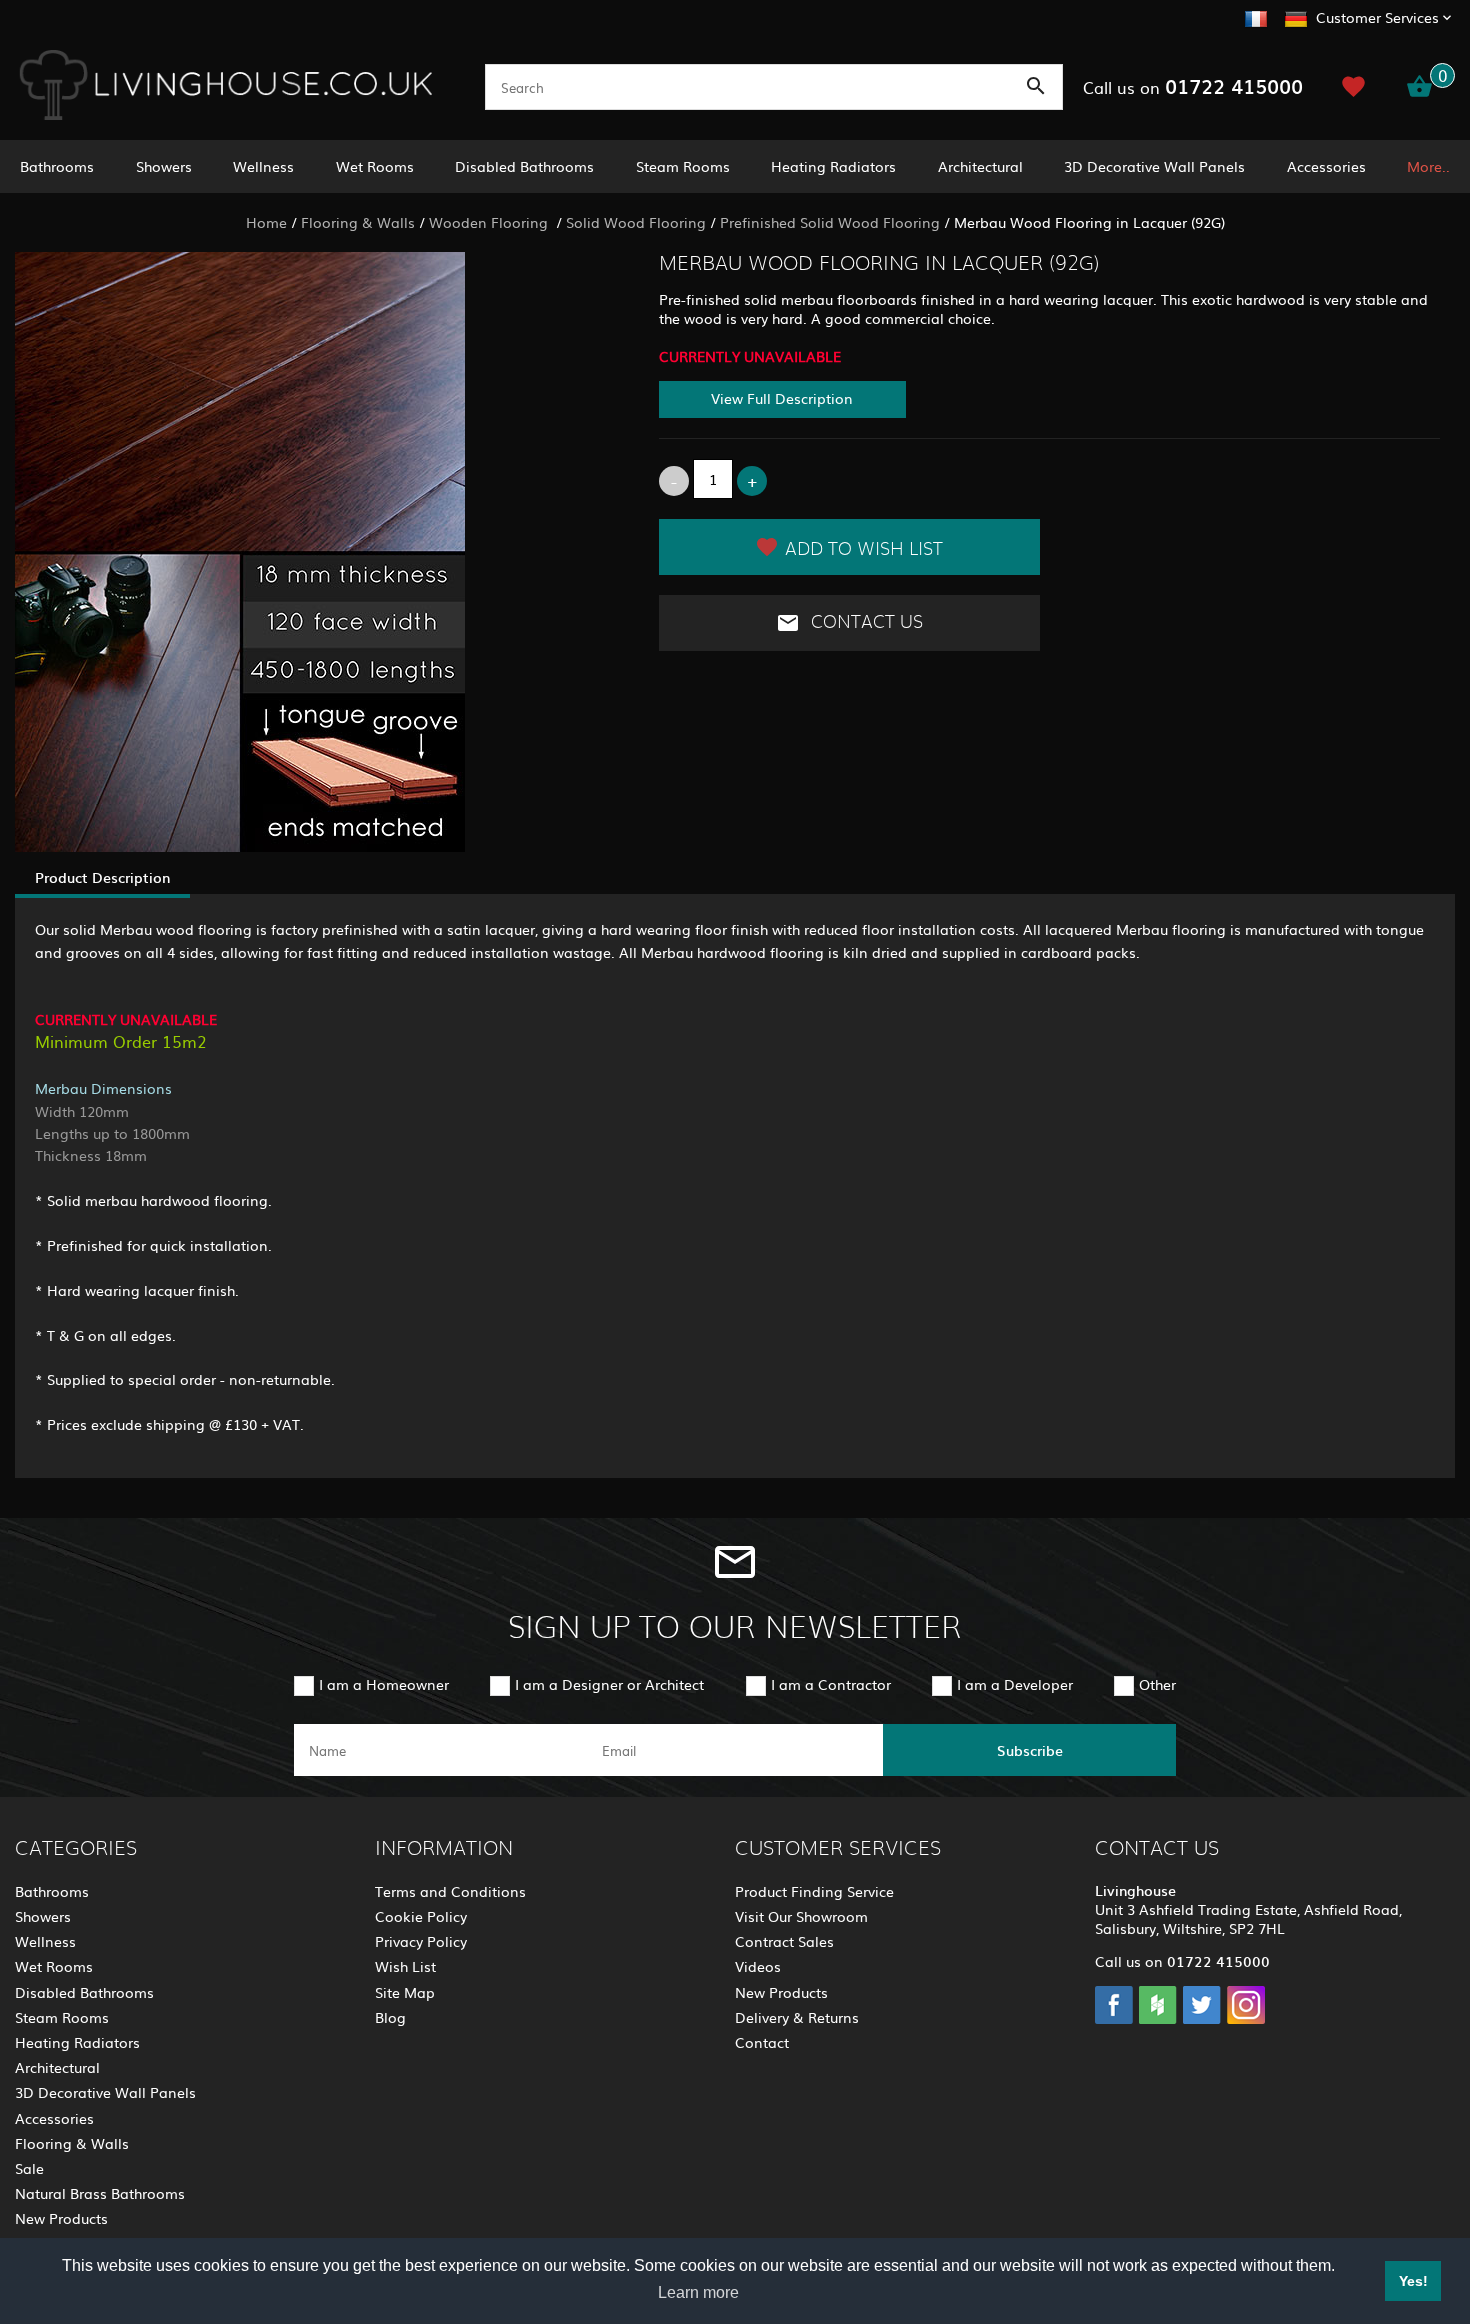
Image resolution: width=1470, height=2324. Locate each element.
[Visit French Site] (1256, 16)
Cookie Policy (421, 1916)
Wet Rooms (375, 166)
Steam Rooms (683, 166)
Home (266, 222)
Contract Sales (784, 1941)
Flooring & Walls (358, 222)
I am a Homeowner (384, 1684)
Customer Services (1377, 17)
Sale (29, 2168)
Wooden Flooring (490, 222)
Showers (164, 166)
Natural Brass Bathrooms (100, 2193)
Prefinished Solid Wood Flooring (830, 222)
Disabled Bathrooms (524, 166)
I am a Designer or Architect (609, 1684)
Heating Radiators (833, 166)
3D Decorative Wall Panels (1154, 166)
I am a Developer (1015, 1684)
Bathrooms (57, 166)
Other (1157, 1684)
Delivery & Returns (797, 2017)
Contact (762, 2042)
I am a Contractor (831, 1684)
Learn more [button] (698, 2292)
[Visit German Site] (1296, 16)
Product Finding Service (814, 1891)
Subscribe (1030, 1750)
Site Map (405, 1992)
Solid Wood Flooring (636, 222)
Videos (758, 1966)
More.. (1428, 166)
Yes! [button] (1413, 2281)
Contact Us (864, 622)
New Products (61, 2218)
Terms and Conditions (450, 1891)
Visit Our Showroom (801, 1916)
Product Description (102, 877)
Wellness (263, 166)
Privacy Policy (421, 1941)
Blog (390, 2017)
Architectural (980, 166)
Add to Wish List (864, 550)
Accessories (1326, 166)
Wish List (405, 1966)
